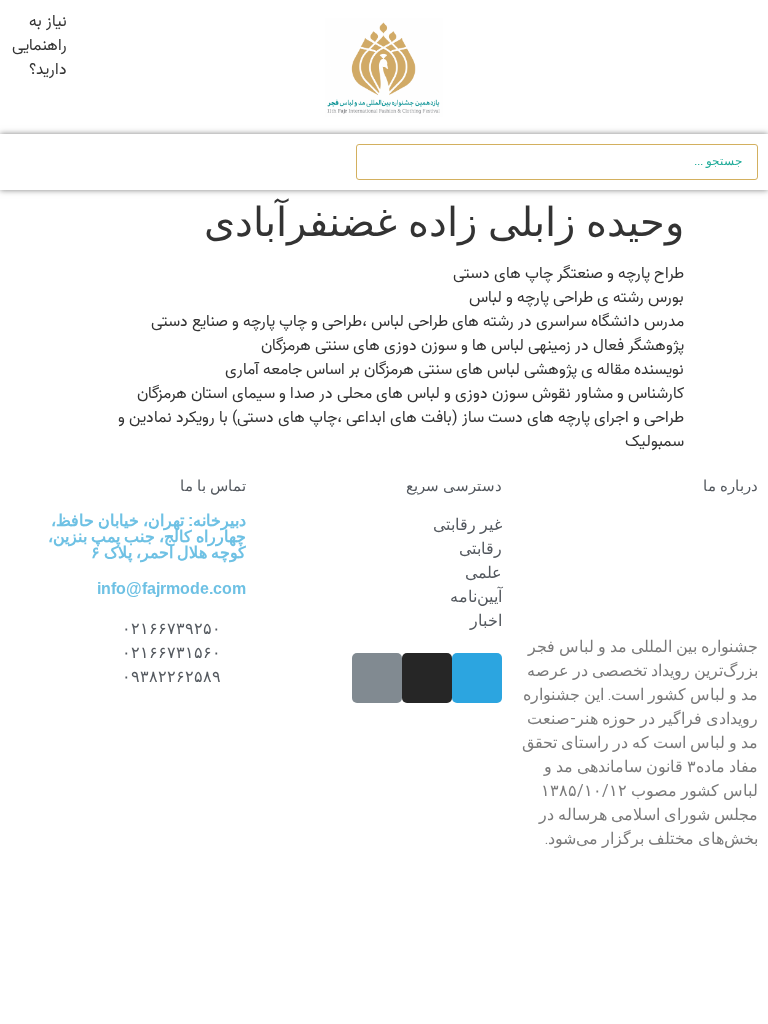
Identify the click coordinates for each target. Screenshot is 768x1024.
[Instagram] (427, 678)
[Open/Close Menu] (718, 67)
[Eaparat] (377, 678)
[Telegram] (477, 678)
